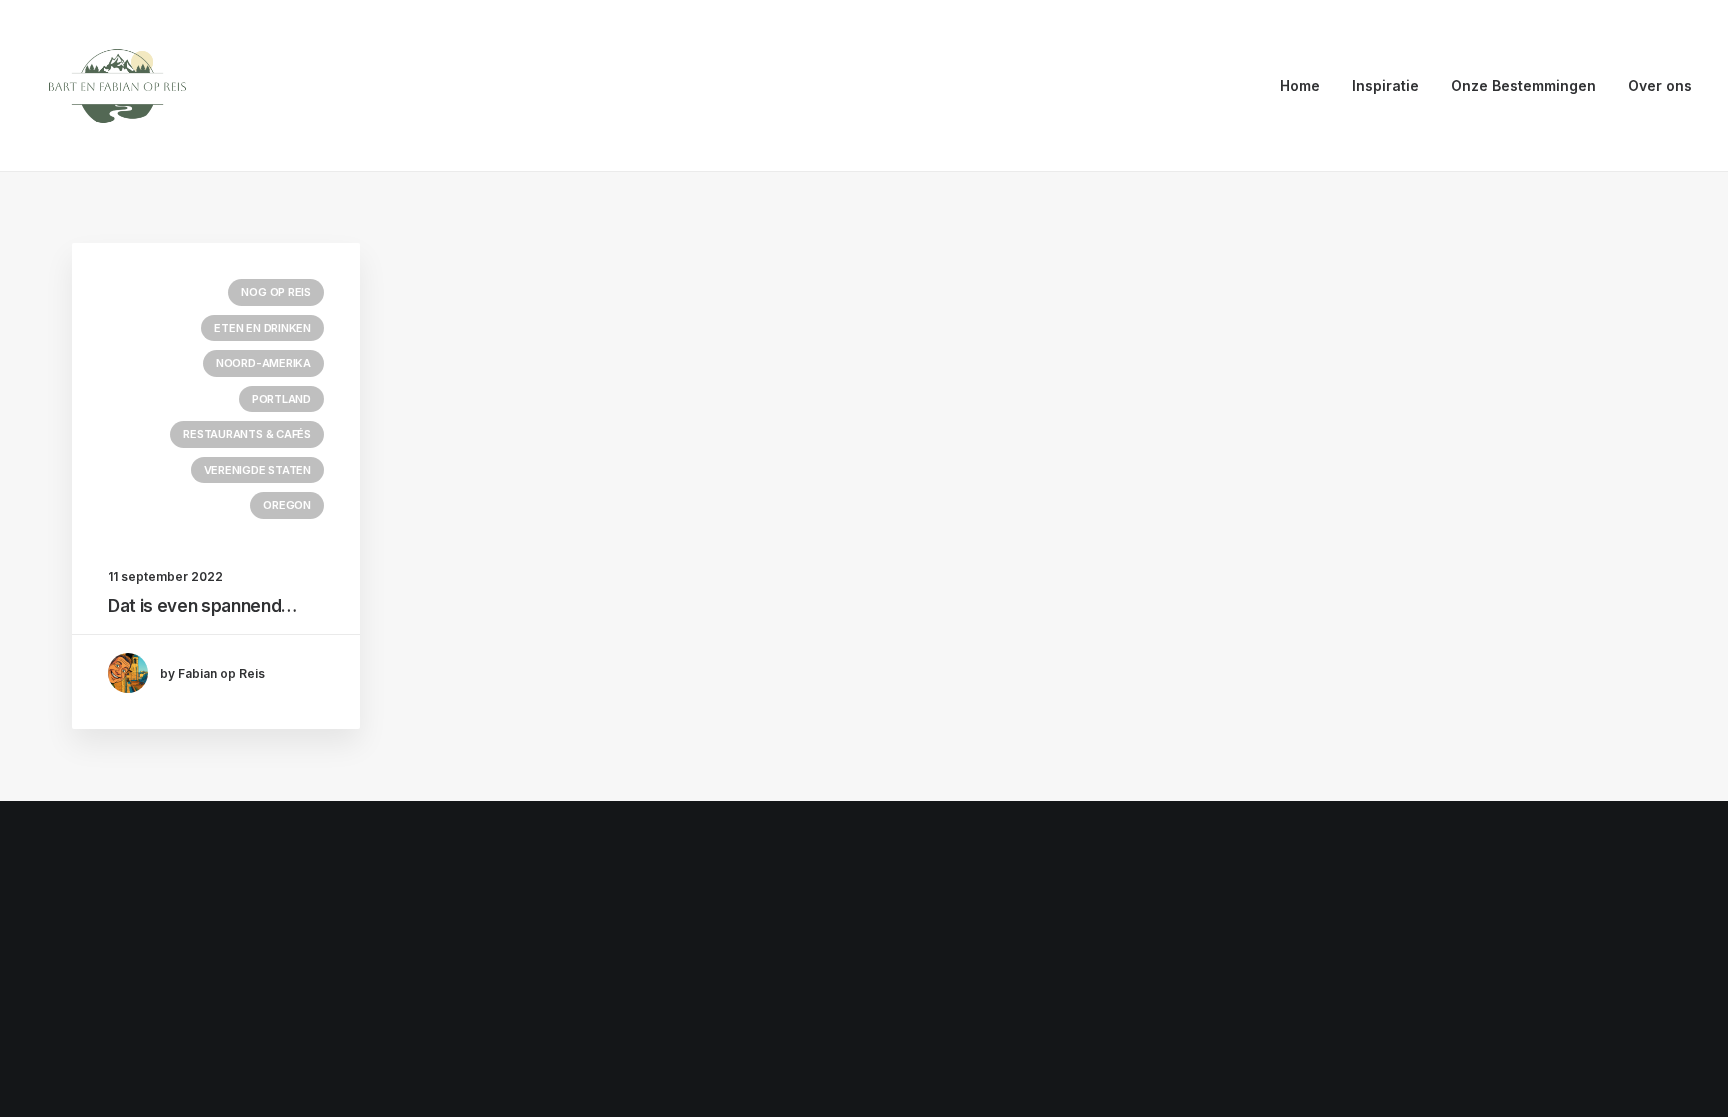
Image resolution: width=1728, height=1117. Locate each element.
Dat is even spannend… (202, 606)
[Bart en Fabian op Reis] (117, 86)
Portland (281, 399)
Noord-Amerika (263, 363)
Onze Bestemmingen (1523, 85)
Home (1300, 85)
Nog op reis (276, 292)
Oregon (287, 505)
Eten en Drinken (262, 328)
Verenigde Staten (257, 470)
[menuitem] (1307, 86)
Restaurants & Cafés (247, 434)
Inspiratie (1385, 85)
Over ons (1660, 85)
